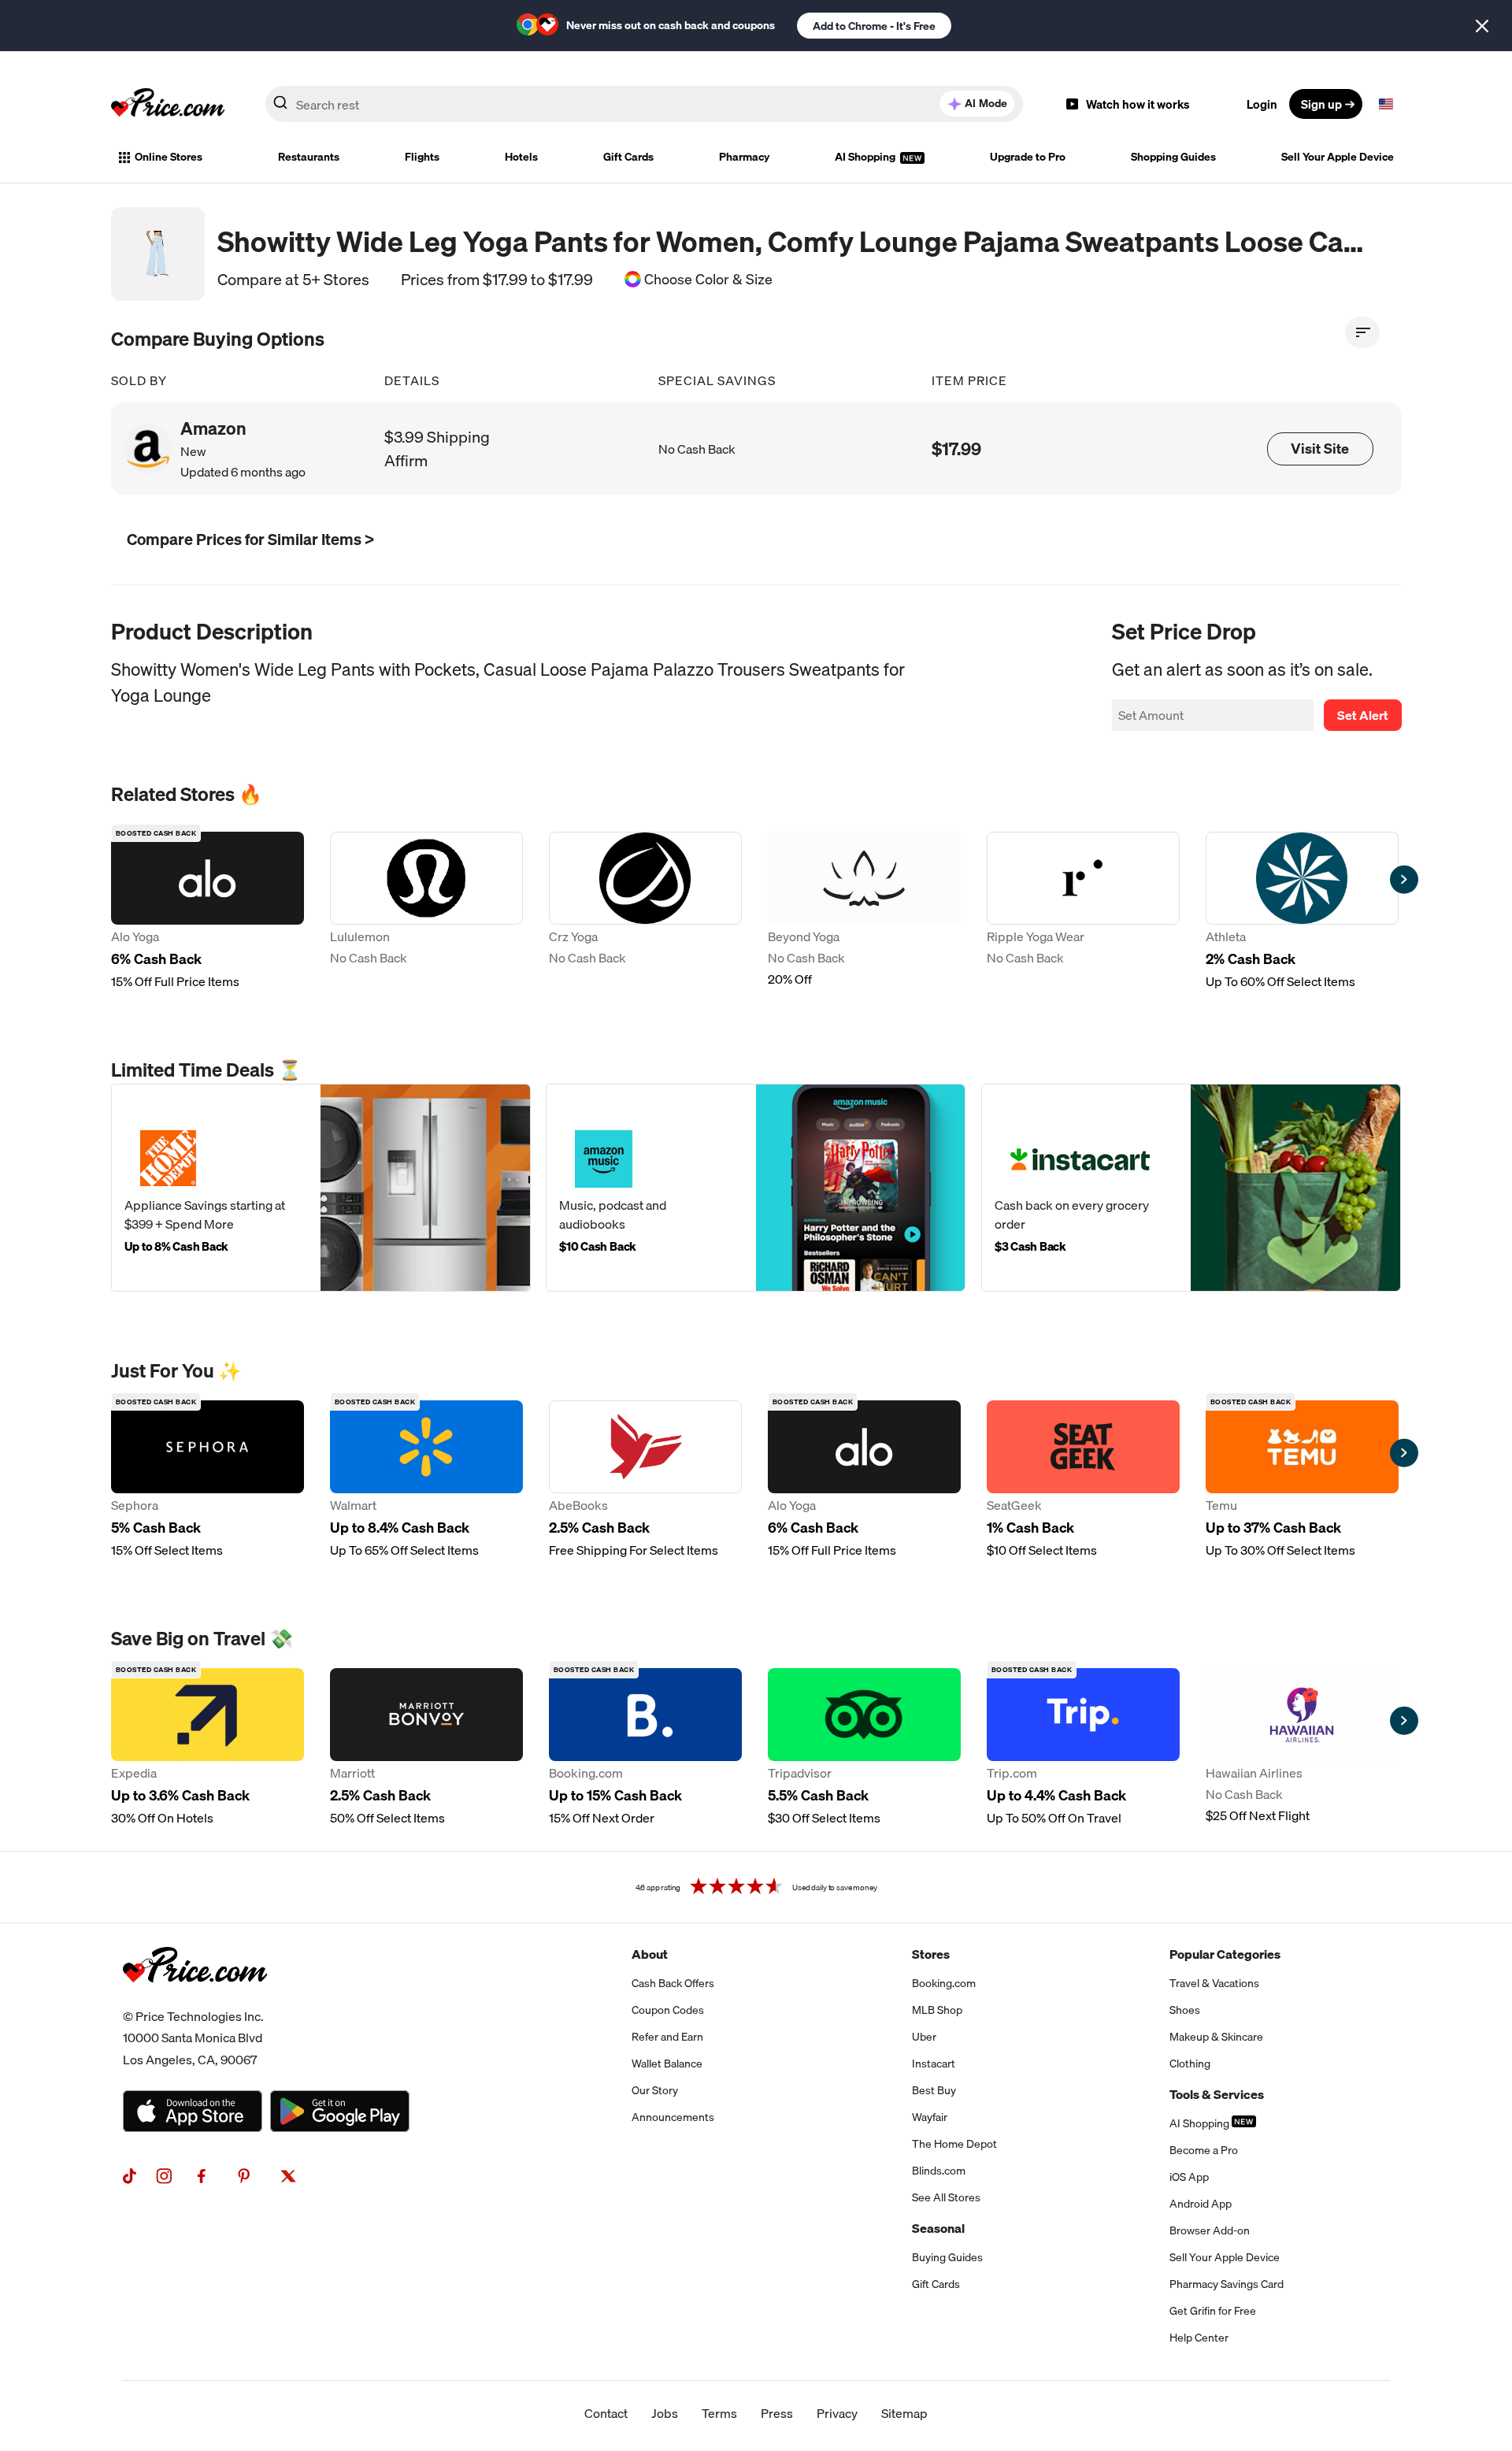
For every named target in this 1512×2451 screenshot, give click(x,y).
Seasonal (938, 2228)
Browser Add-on (1210, 2230)
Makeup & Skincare (1216, 2037)
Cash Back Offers (673, 1983)
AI (986, 103)
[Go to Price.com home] (168, 104)
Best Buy (934, 2090)
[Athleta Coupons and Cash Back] (1302, 911)
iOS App (1189, 2177)
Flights (422, 157)
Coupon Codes (668, 2010)
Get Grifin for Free (1213, 2311)
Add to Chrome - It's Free (874, 26)
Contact (606, 2413)
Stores (931, 1954)
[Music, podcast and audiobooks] (756, 1188)
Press (777, 2413)
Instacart (934, 2064)
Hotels (521, 157)
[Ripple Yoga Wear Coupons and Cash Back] (1083, 911)
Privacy (837, 2413)
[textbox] (1386, 104)
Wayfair (930, 2117)
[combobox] (644, 104)
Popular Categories (1225, 1954)
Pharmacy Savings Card (1227, 2284)
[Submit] (280, 107)
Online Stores (169, 157)
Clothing (1190, 2064)
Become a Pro (1204, 2150)
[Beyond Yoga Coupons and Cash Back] (864, 911)
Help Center (1199, 2338)
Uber (924, 2037)
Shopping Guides (1173, 157)
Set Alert (1363, 715)
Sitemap (904, 2413)
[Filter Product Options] (1362, 332)
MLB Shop (937, 2010)
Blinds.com (939, 2171)
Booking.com (944, 1983)
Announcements (673, 2117)
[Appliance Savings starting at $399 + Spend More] (321, 1188)
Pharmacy (744, 157)
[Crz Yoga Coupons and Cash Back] (645, 911)
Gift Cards (628, 157)
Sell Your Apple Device (1338, 157)
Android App (1201, 2204)
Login (1262, 104)
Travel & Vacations (1214, 1983)
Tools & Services (1217, 2094)
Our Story (655, 2090)
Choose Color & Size (708, 280)
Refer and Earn (667, 2037)
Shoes (1185, 2010)
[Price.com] (195, 2000)
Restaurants (309, 157)
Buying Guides (947, 2257)
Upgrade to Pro (1028, 157)
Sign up (1321, 104)
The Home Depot (954, 2144)
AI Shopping (866, 157)
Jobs (665, 2413)
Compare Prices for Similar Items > (250, 539)
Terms (719, 2413)
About (650, 1954)
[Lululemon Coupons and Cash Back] (426, 911)
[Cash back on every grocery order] (1191, 1188)
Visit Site (1320, 449)
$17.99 (956, 449)
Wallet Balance (667, 2064)
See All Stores (946, 2197)
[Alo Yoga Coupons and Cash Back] (208, 911)
